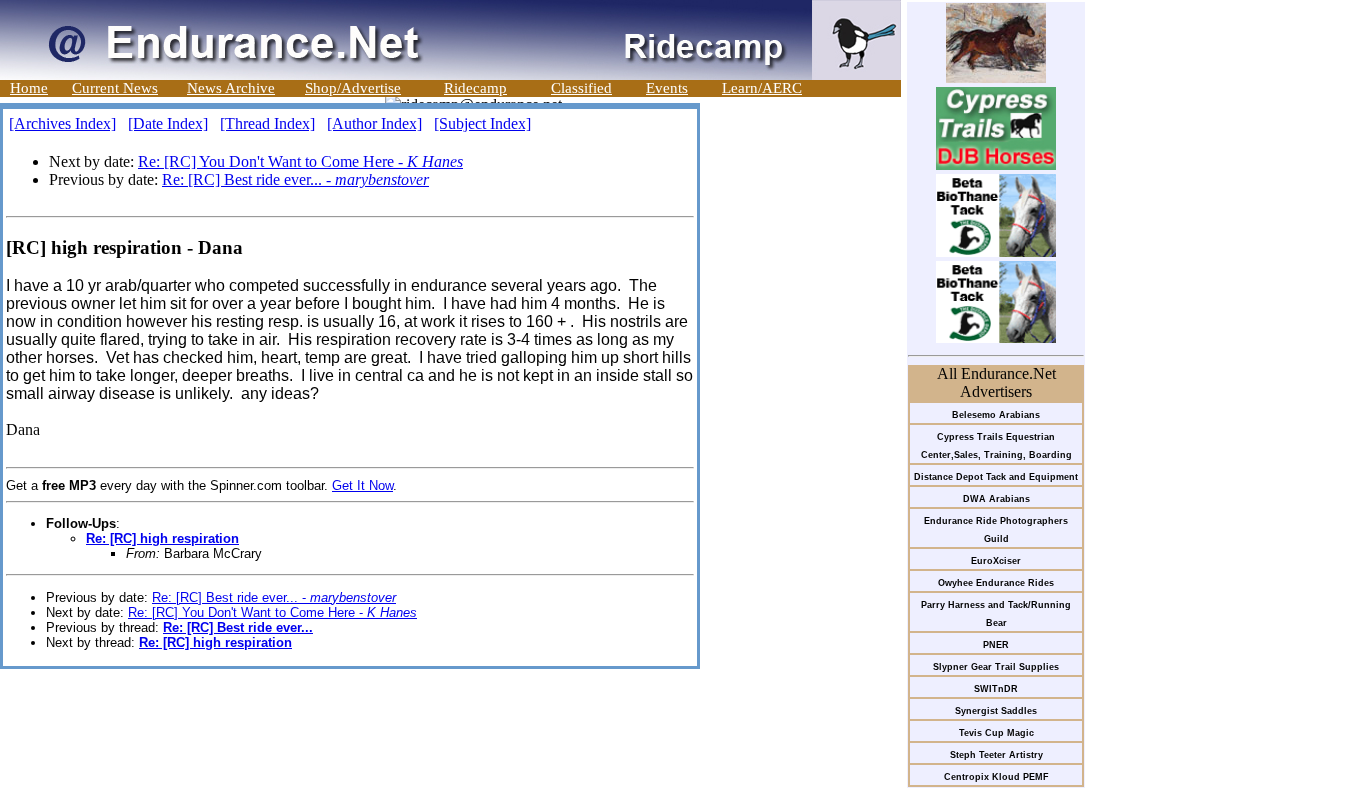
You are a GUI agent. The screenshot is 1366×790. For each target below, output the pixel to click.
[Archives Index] (62, 123)
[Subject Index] (482, 123)
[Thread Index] (267, 123)
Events (667, 88)
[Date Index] (168, 123)
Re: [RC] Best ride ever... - (295, 179)
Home (29, 88)
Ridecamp (475, 88)
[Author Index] (374, 123)
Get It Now (362, 485)
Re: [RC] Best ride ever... (238, 627)
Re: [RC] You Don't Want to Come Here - (300, 161)
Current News (115, 88)
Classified (581, 88)
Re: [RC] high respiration (162, 538)
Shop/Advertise (353, 88)
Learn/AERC (762, 88)
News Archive (231, 88)
